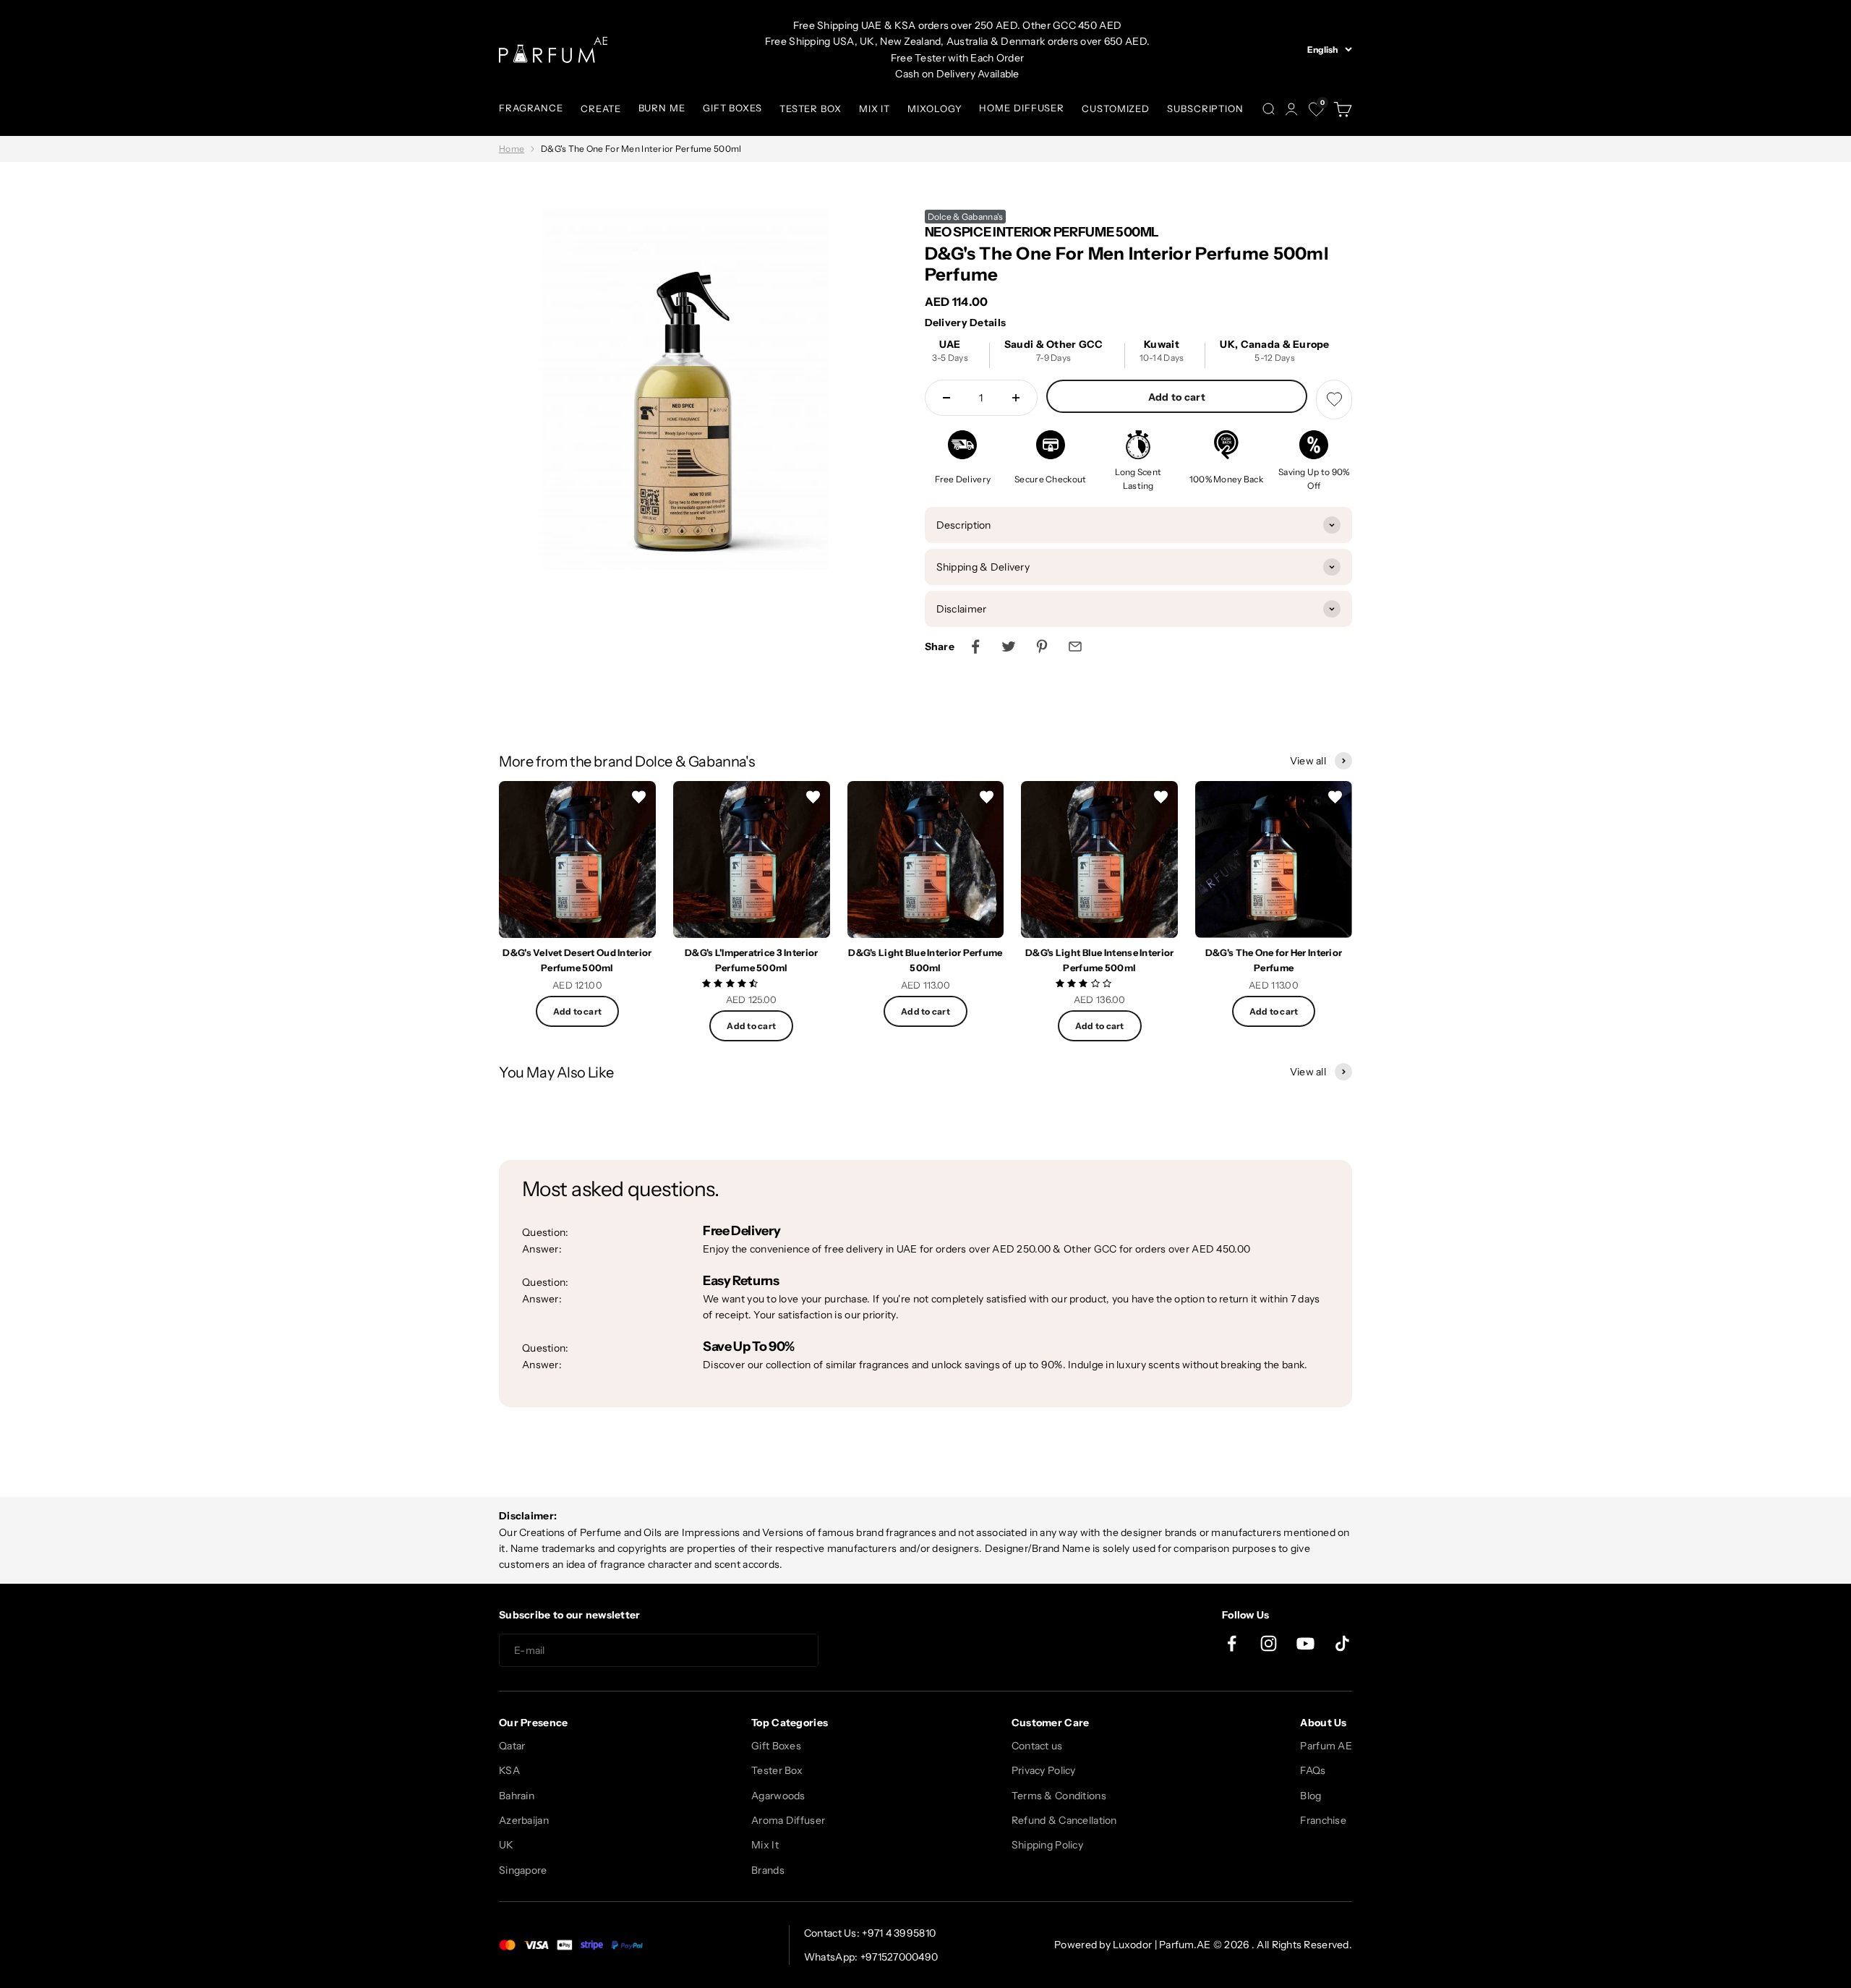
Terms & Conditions (1059, 1796)
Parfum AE (1326, 1746)
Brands (768, 1870)
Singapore (523, 1870)
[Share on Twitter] (1009, 647)
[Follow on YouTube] (1305, 1643)
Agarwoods (778, 1796)
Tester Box (777, 1770)
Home (512, 149)
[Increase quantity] (1016, 398)
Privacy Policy (1044, 1770)
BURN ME (662, 108)
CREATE (600, 108)
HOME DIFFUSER (1022, 108)
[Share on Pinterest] (1042, 647)
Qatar (512, 1746)
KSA (509, 1770)
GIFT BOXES (732, 108)
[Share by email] (1075, 647)
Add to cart (1177, 397)
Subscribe (871, 1651)
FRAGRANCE (531, 108)
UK (506, 1845)
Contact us (1037, 1746)
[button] (731, 983)
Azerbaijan (524, 1820)
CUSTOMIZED (1116, 108)
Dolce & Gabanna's (966, 217)
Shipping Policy (1047, 1845)
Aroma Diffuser (788, 1820)
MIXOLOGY (935, 108)
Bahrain (517, 1796)
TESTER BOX (811, 108)
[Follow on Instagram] (1269, 1643)
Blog (1311, 1796)
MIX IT (875, 108)
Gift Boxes (776, 1746)
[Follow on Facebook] (1232, 1643)
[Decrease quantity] (946, 398)
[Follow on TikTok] (1342, 1643)
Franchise (1323, 1820)
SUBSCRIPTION (1205, 108)
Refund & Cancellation (1064, 1820)
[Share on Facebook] (975, 647)
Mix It (765, 1845)
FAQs (1313, 1770)
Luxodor (1132, 1945)
